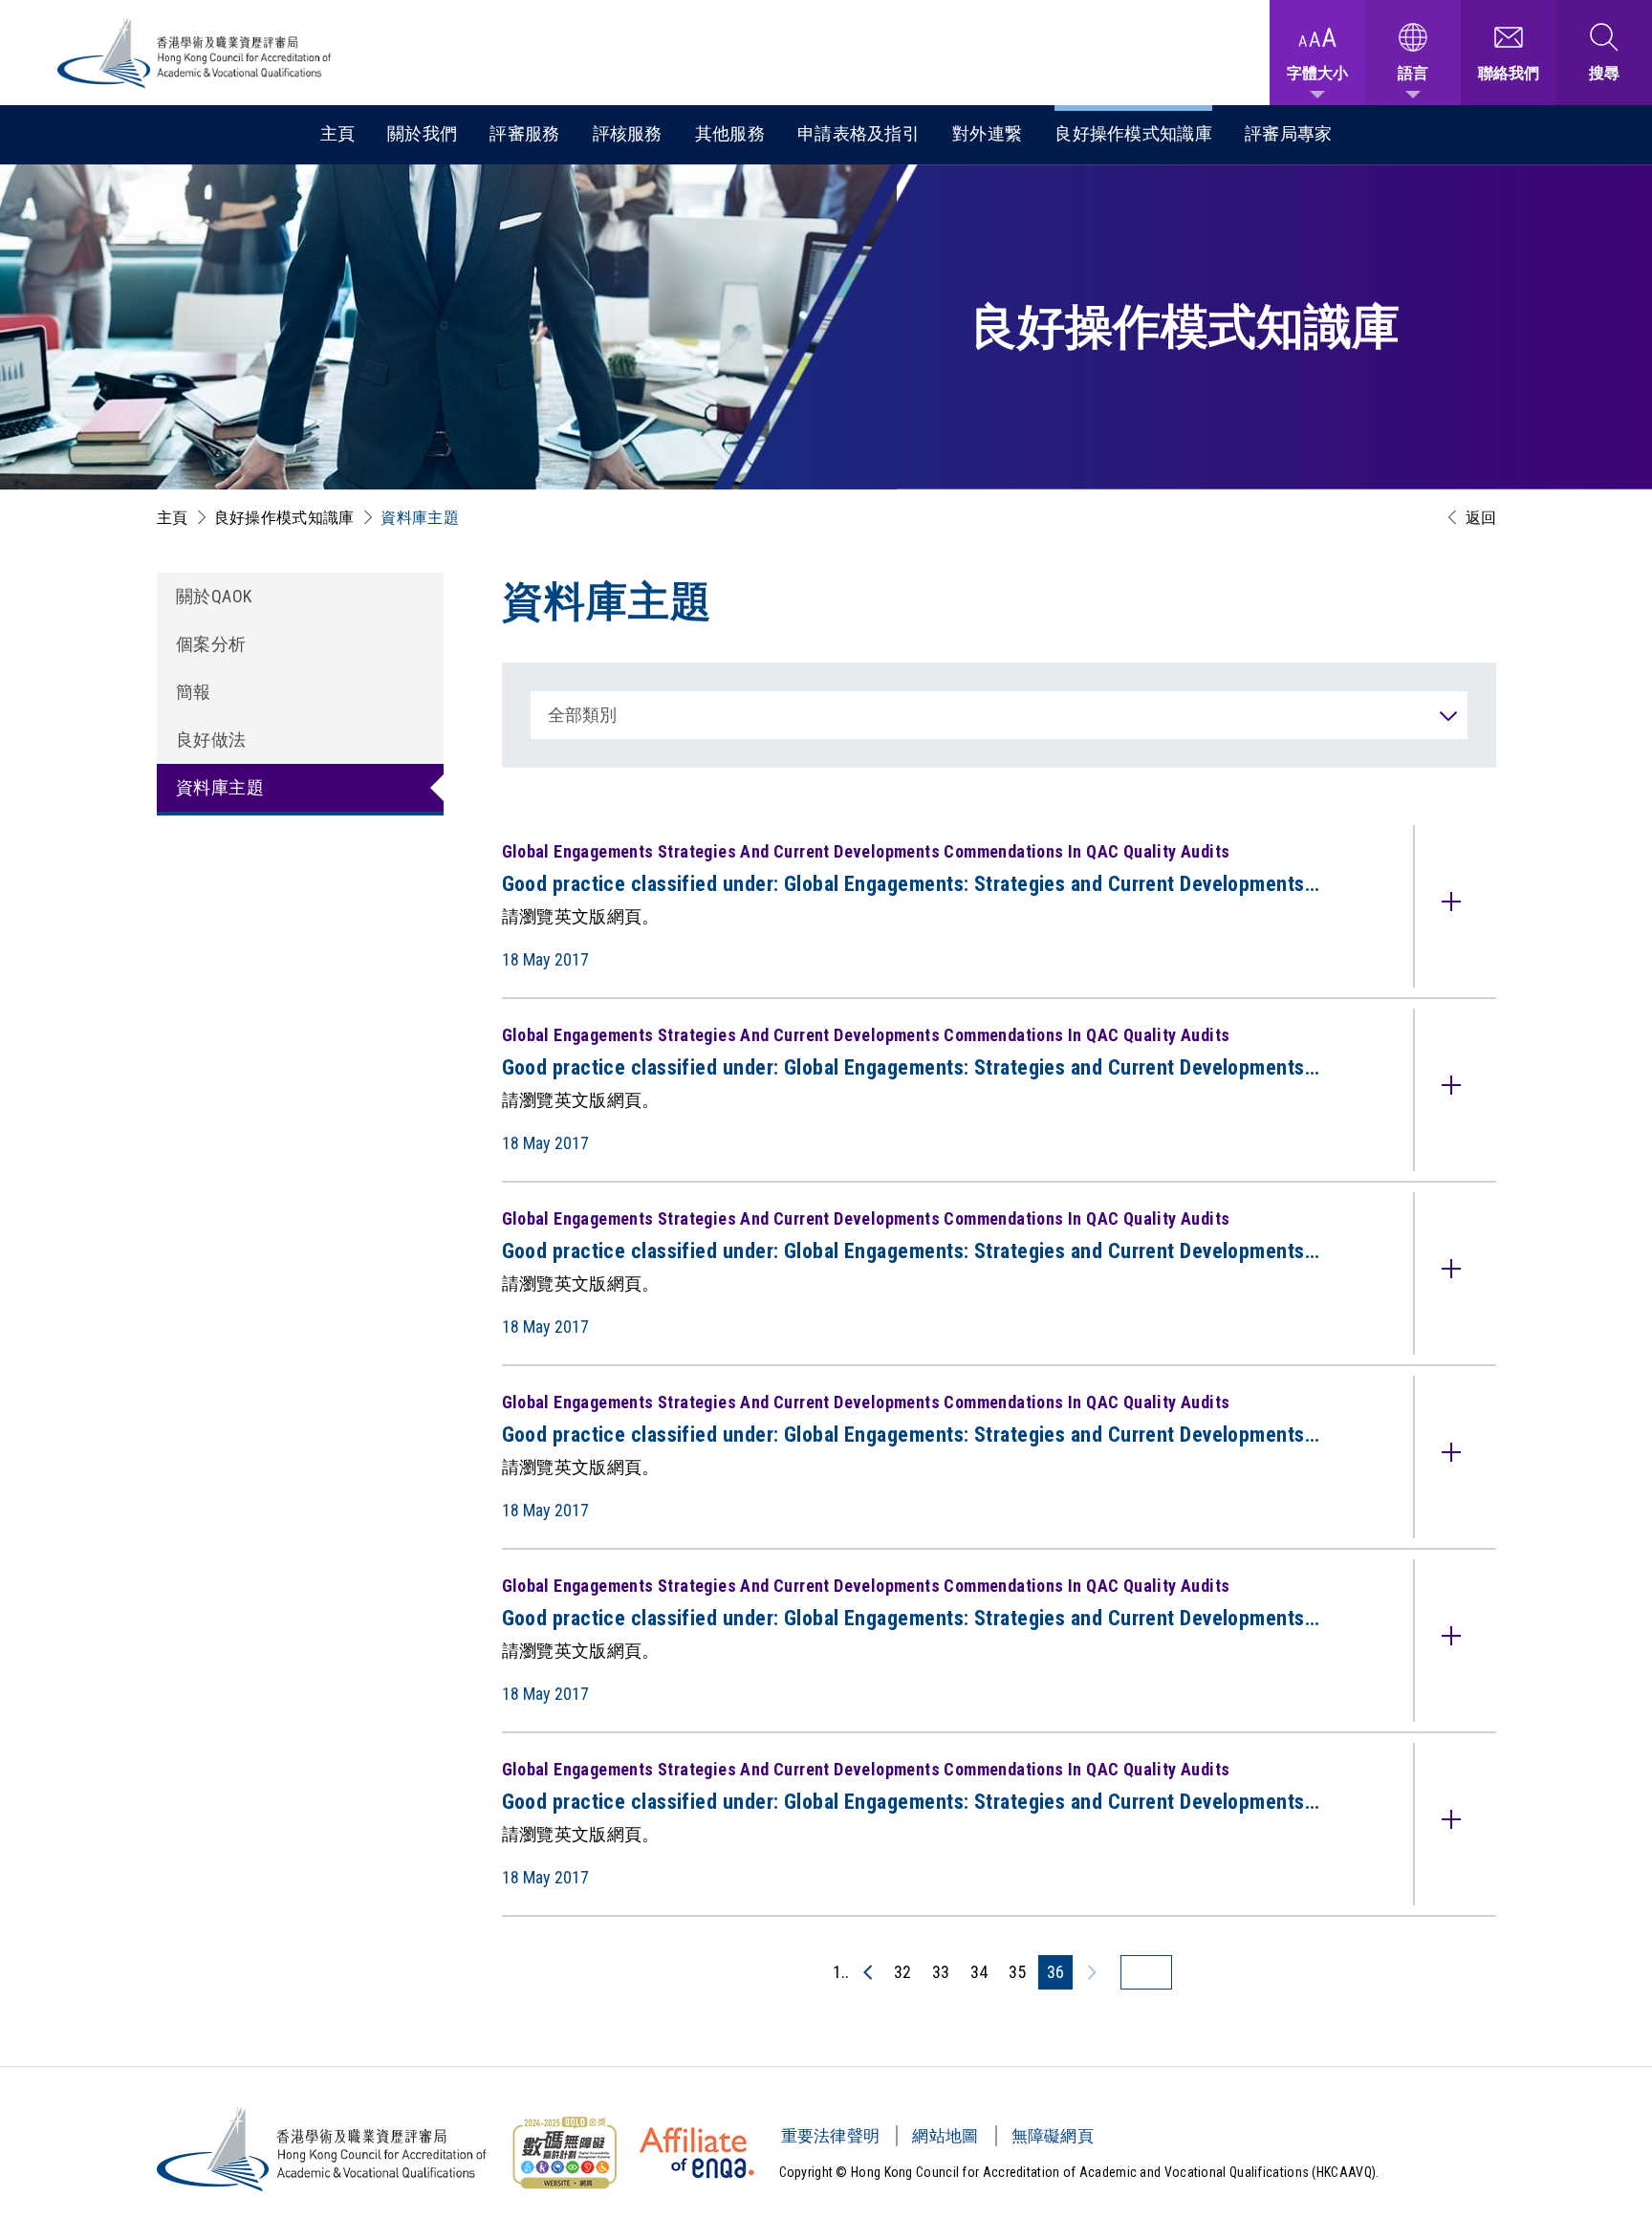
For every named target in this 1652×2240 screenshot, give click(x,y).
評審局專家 (1289, 133)
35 (1017, 1972)
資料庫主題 (420, 518)
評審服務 (524, 133)
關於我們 (422, 133)
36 (1055, 1972)
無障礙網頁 (1053, 2136)
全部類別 (583, 715)
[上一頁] (869, 1972)
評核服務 (628, 133)
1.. (841, 1972)
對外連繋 (987, 133)
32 (902, 1972)
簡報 (194, 692)
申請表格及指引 (859, 133)
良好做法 (211, 739)
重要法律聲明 (831, 2136)
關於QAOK (214, 596)
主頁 (338, 133)
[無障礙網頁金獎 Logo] (564, 2153)
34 (979, 1972)
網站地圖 (945, 2136)
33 (941, 1972)
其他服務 (730, 133)
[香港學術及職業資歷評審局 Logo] (195, 53)
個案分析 (211, 644)
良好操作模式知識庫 (1133, 133)
